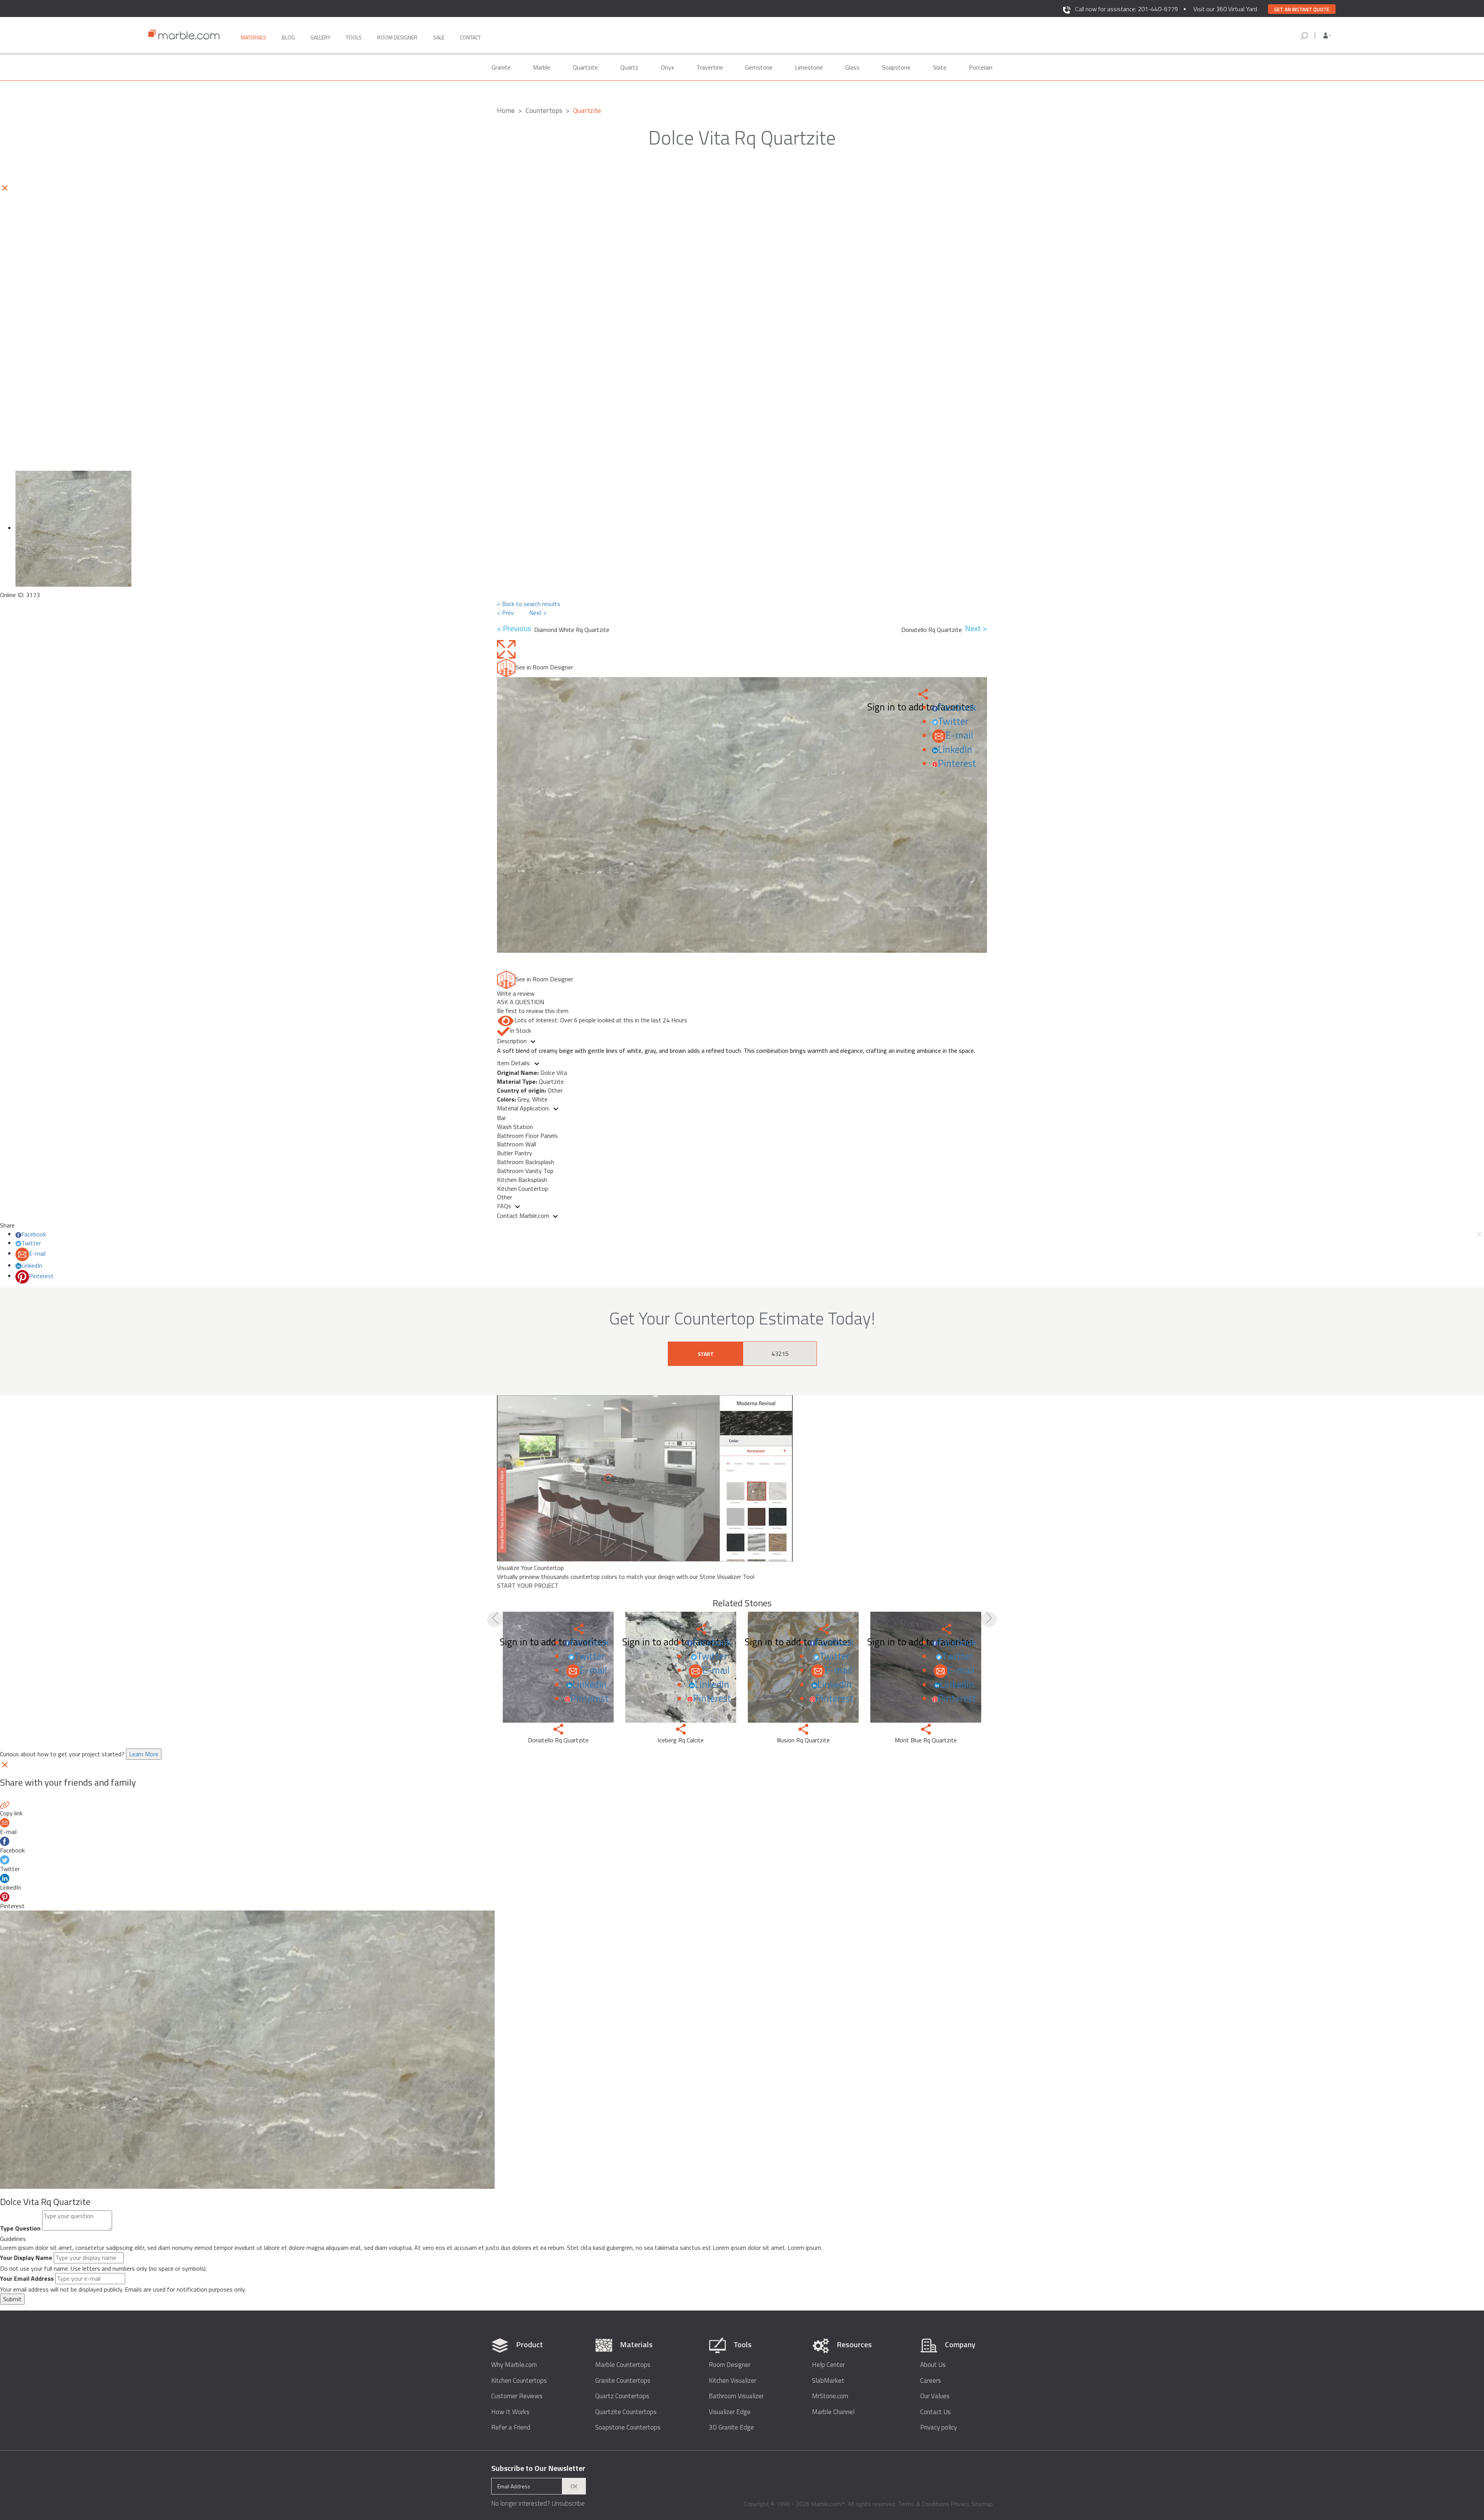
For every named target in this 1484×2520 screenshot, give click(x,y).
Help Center (828, 2365)
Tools (354, 37)
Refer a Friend (511, 2427)
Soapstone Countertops (628, 2427)
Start (706, 1354)
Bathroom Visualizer (736, 2396)
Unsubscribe (568, 2503)
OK (574, 2486)
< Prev (505, 613)
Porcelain (981, 67)
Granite (501, 67)
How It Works (510, 2412)
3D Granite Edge (731, 2427)
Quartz (629, 67)
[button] (1327, 36)
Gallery (320, 37)
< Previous (516, 629)
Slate (940, 67)
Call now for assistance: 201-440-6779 (1127, 9)
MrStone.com (830, 2396)
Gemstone (759, 67)
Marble (542, 67)
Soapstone (896, 67)
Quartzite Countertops (626, 2412)
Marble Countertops (623, 2365)
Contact (470, 37)
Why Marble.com (514, 2365)
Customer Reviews (517, 2396)
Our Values (935, 2396)
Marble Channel (833, 2412)
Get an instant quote (1302, 9)
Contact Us (935, 2412)
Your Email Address (27, 2279)
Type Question (20, 2228)
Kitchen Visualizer (733, 2381)
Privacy (960, 2504)
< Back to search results (529, 604)
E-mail (959, 735)
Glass (852, 67)
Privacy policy (939, 2427)
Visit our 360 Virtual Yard (1225, 9)
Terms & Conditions (923, 2504)
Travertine (710, 67)
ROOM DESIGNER (397, 37)
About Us (933, 2365)
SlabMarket (828, 2381)
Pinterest (957, 763)
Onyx (667, 67)
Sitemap (982, 2504)
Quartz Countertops (622, 2396)
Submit (12, 2299)
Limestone (809, 67)
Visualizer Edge (730, 2412)
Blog (288, 37)
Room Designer (730, 2365)
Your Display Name (26, 2258)
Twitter (953, 721)
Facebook (957, 707)
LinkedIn (955, 749)
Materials (254, 37)
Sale (439, 37)
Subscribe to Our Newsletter (538, 2468)
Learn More (144, 1754)
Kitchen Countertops (519, 2381)
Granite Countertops (623, 2381)
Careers (931, 2381)
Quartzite (585, 67)
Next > (538, 613)
